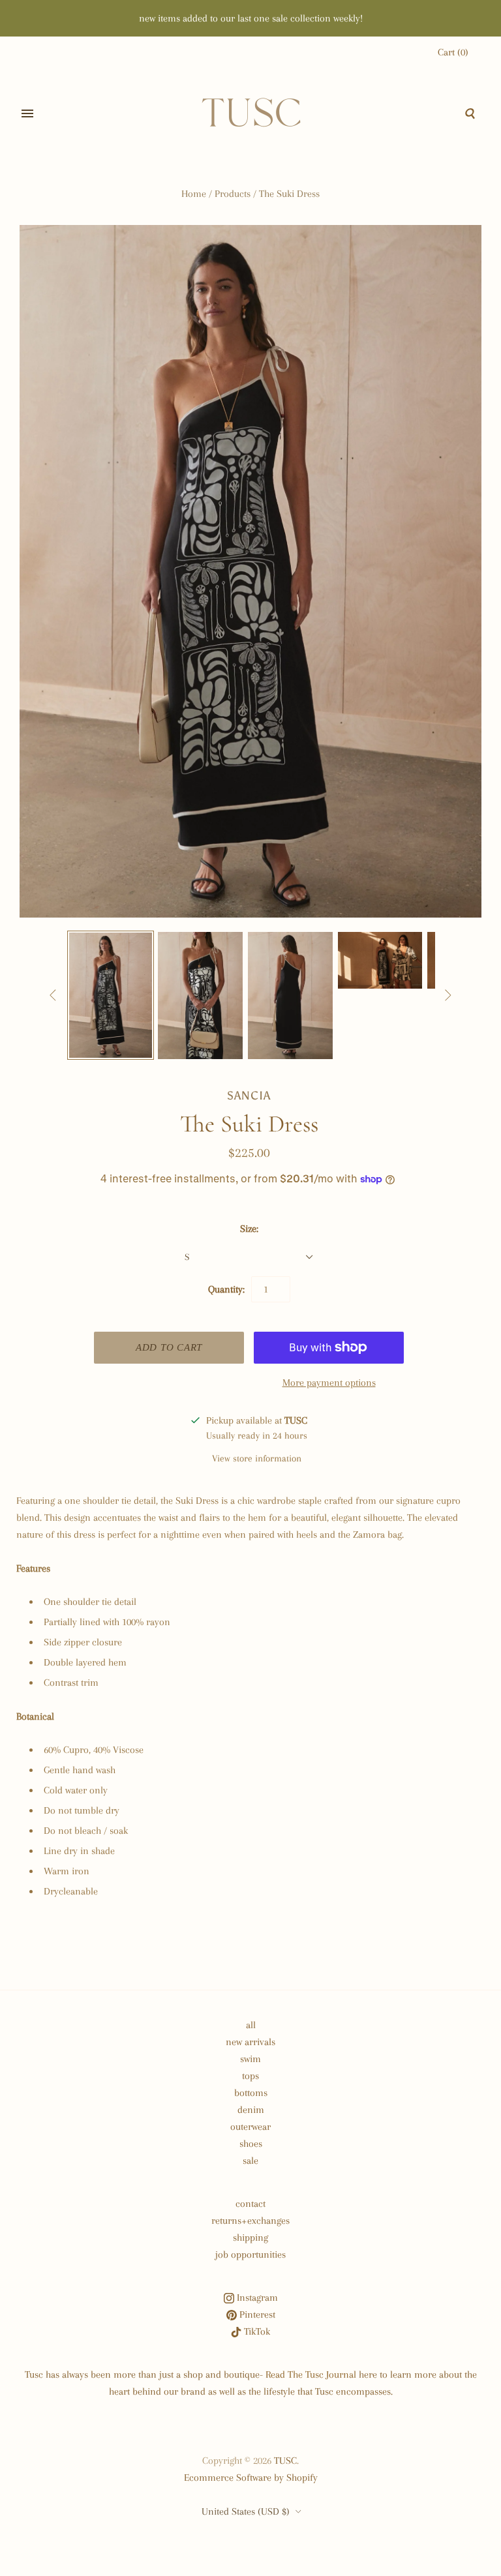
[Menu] (27, 113)
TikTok (256, 2331)
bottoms (251, 2093)
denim (251, 2110)
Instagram (256, 2298)
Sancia (249, 1096)
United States (246, 2511)
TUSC (285, 2461)
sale (250, 2161)
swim (250, 2059)
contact (250, 2204)
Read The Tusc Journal (311, 2374)
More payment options (329, 1383)
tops (250, 2076)
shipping (250, 2238)
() (453, 52)
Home (194, 194)
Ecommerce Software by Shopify (251, 2478)
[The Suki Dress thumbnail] (111, 995)
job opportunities (250, 2254)
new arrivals (250, 2042)
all (251, 2025)
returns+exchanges (250, 2221)
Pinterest (256, 2314)
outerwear (250, 2127)
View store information (257, 1458)
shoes (251, 2144)
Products (233, 194)
